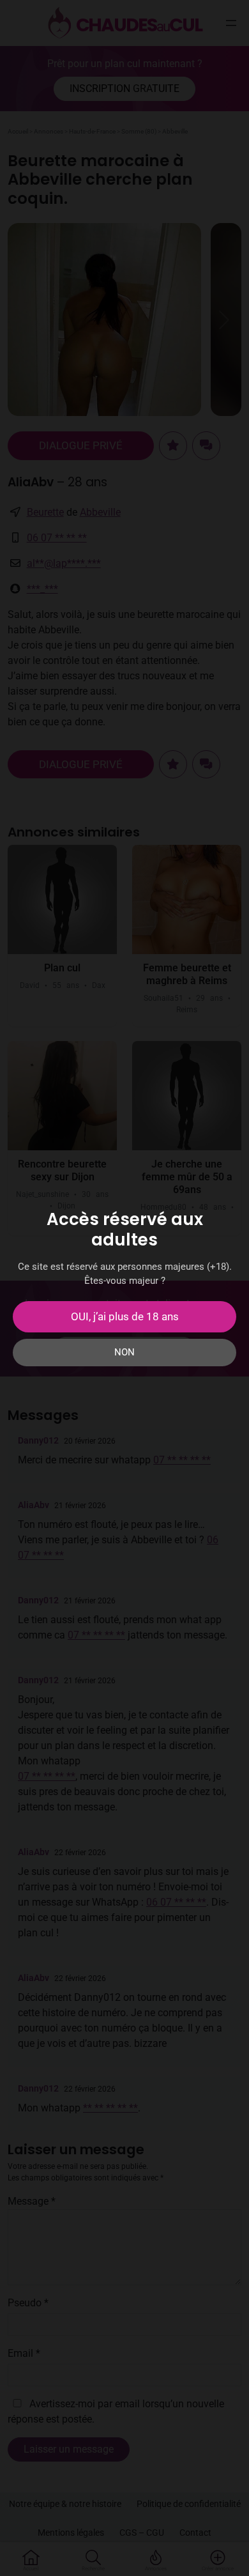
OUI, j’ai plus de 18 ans (125, 1316)
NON (124, 1352)
